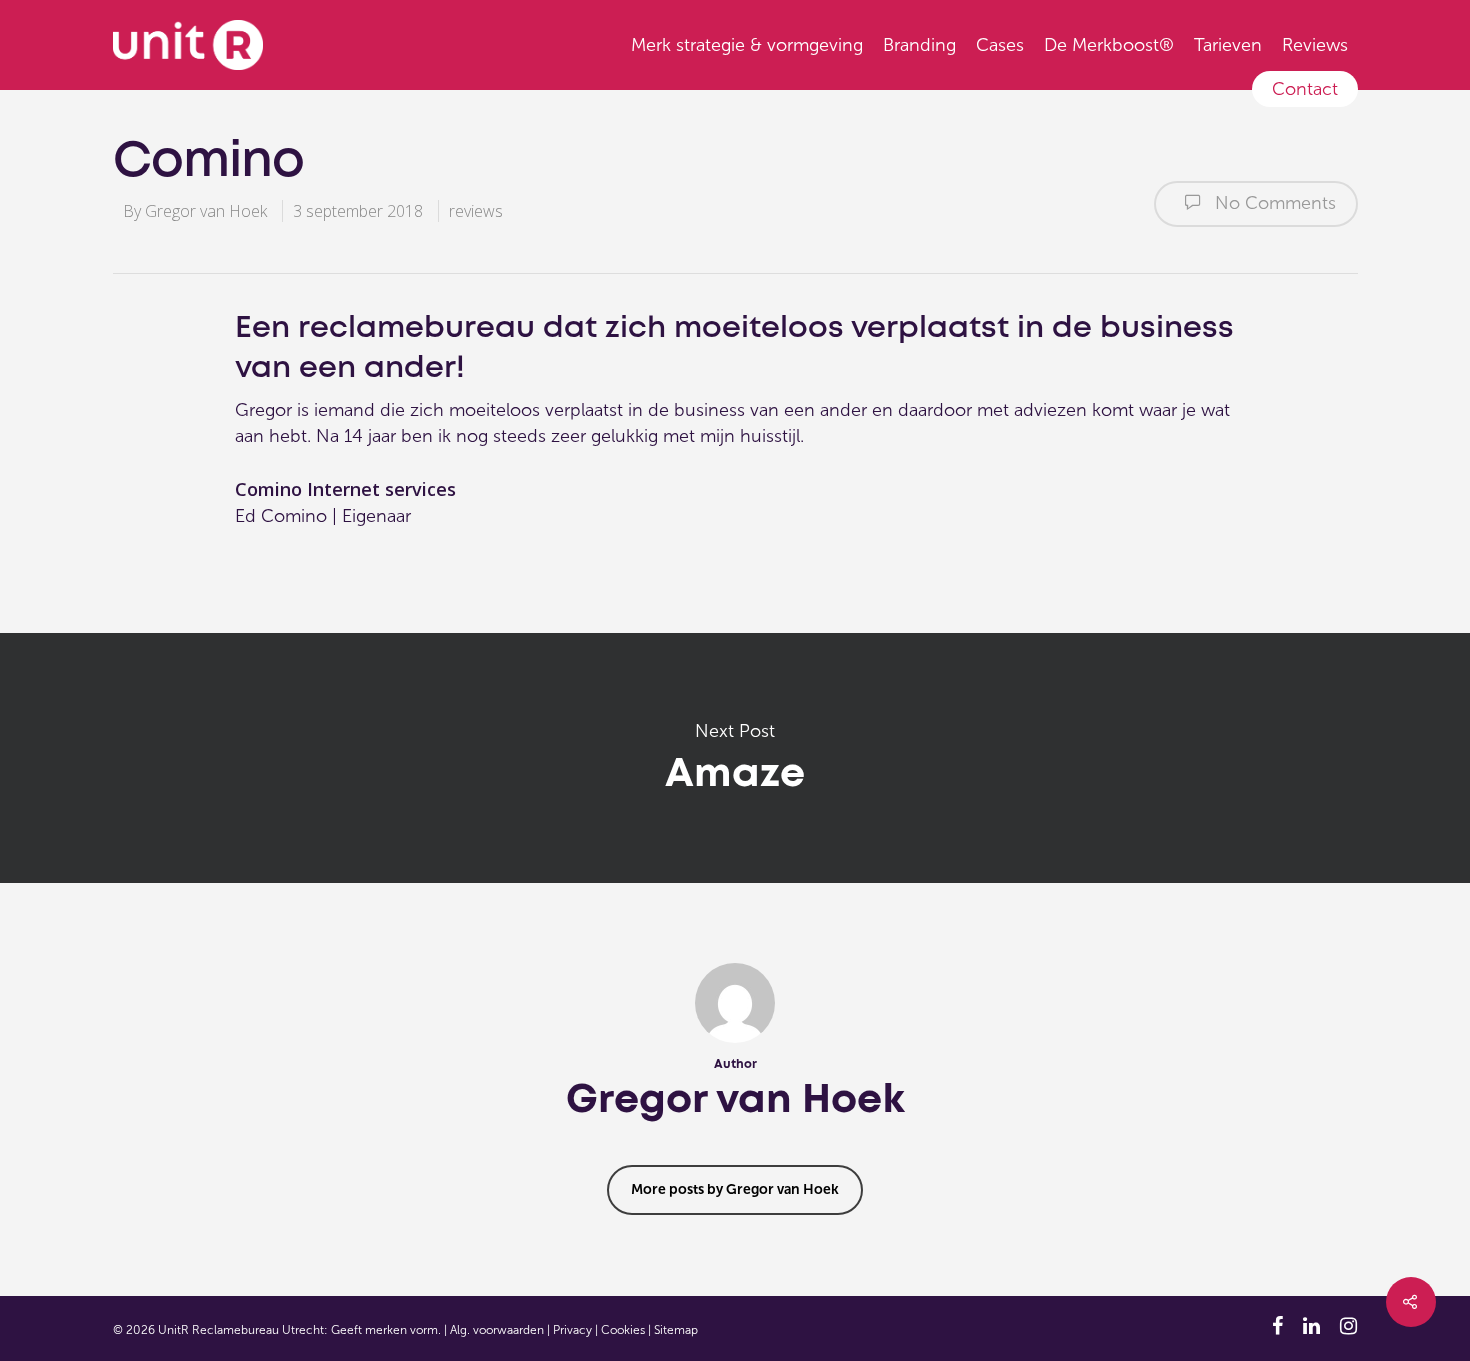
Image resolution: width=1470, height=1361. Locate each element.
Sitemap (676, 1330)
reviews (476, 211)
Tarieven (1228, 45)
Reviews (1315, 45)
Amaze (735, 758)
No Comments (1273, 203)
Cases (1000, 45)
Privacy (572, 1330)
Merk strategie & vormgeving (747, 45)
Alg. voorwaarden (497, 1330)
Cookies (623, 1330)
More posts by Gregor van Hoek (735, 1189)
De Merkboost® (1109, 45)
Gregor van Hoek (206, 211)
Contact (1305, 89)
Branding (919, 45)
